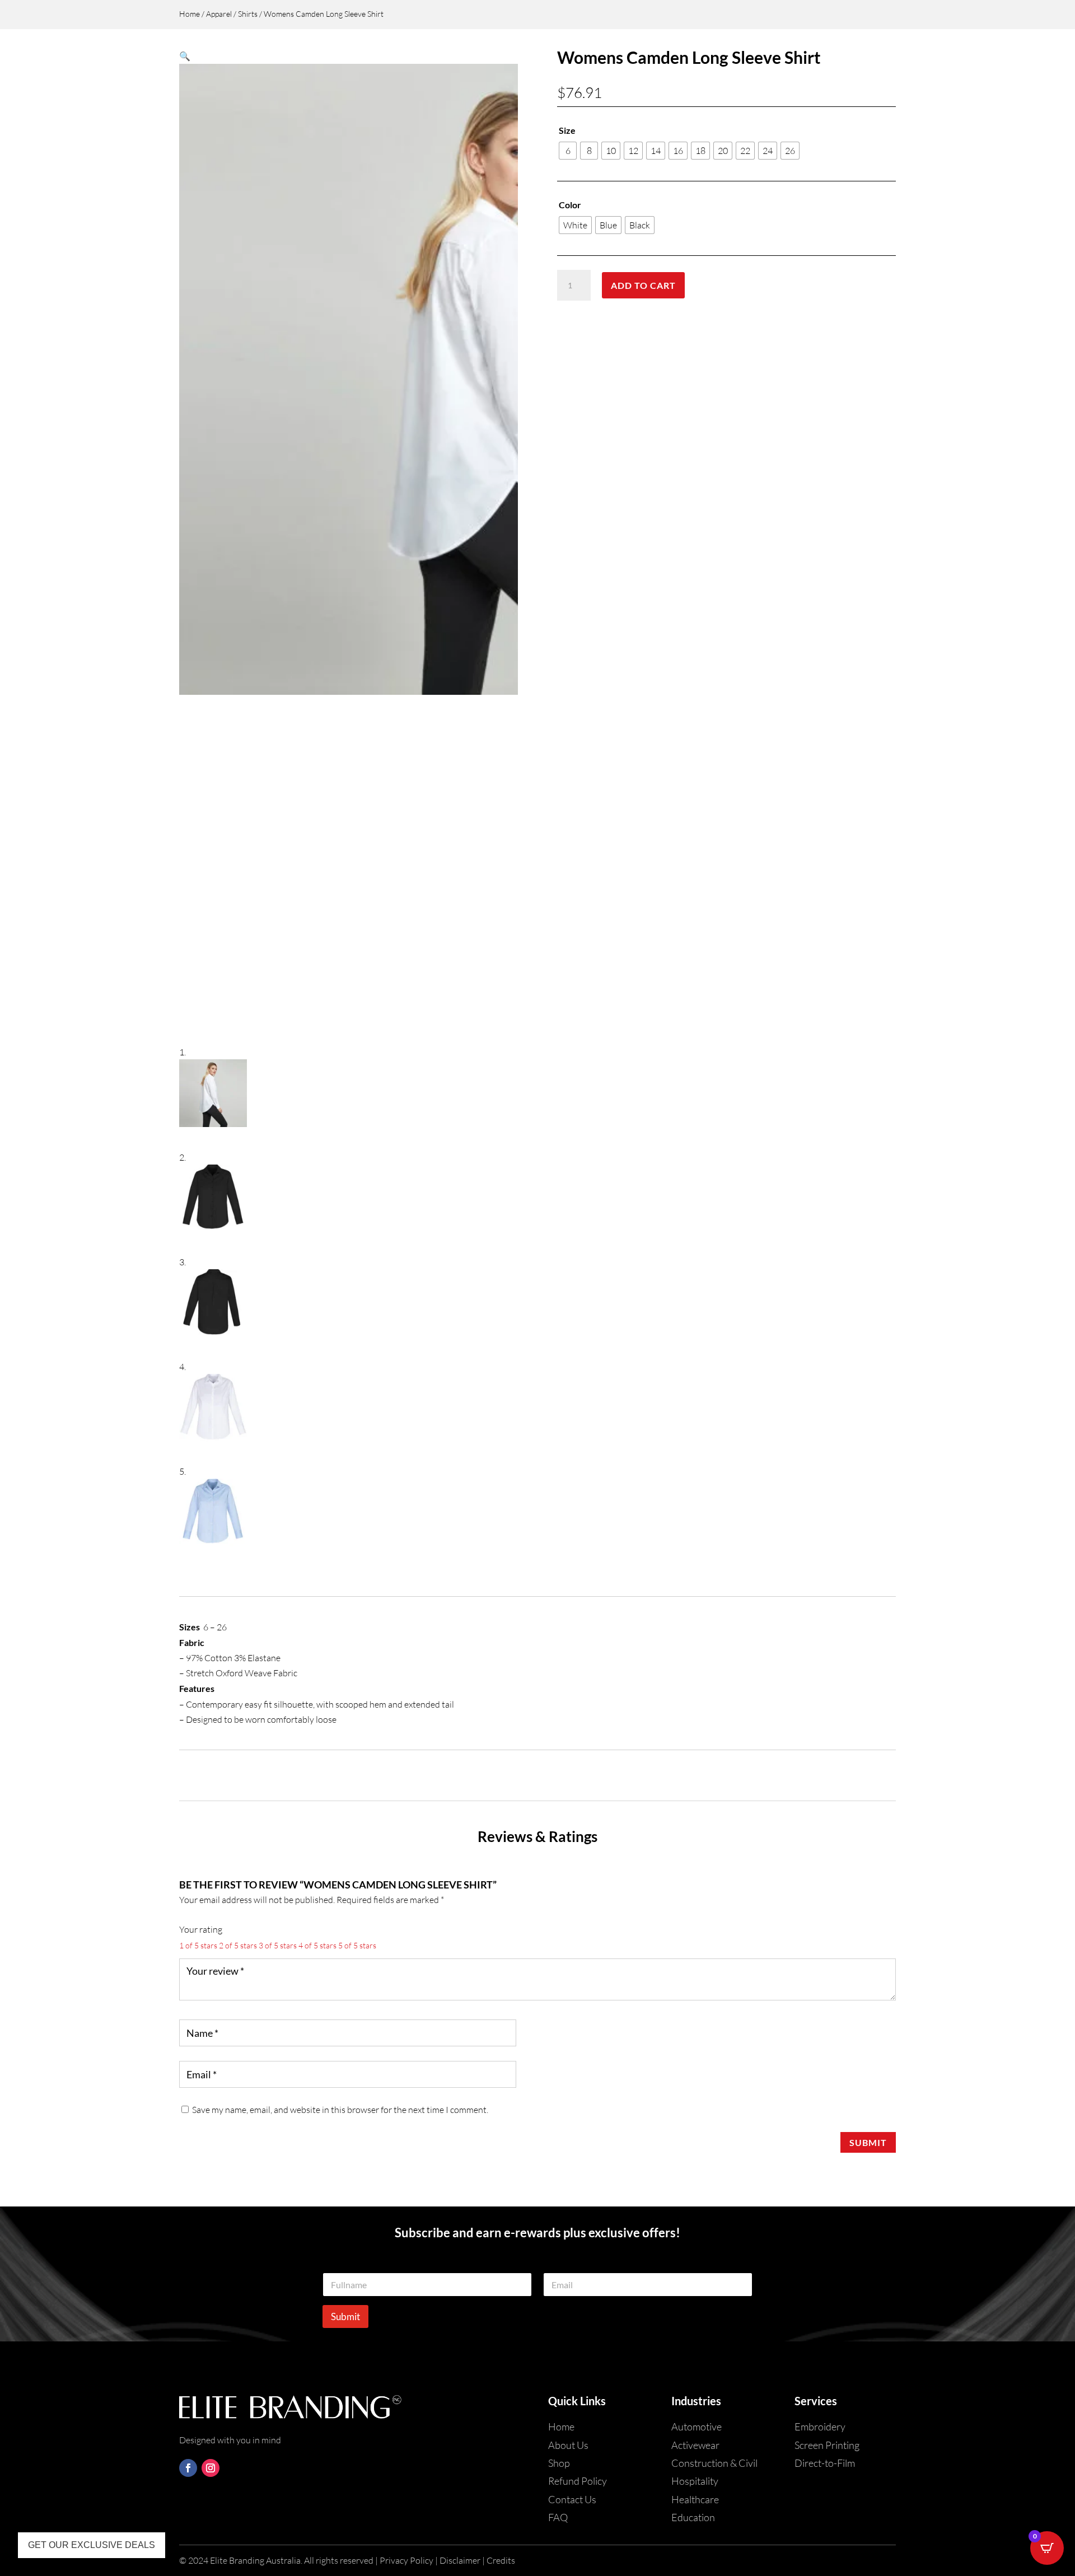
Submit (868, 2142)
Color (570, 205)
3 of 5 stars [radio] (278, 1945)
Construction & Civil (714, 2463)
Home (190, 14)
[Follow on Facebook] (188, 2468)
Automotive (697, 2427)
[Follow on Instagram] (211, 2468)
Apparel (219, 14)
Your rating (201, 1929)
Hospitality (695, 2481)
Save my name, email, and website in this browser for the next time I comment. (340, 2110)
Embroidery (820, 2427)
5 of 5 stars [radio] (357, 1945)
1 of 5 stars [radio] (198, 1945)
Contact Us (572, 2499)
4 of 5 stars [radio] (317, 1945)
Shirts (248, 14)
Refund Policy (578, 2481)
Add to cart (643, 285)
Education (693, 2517)
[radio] (568, 151)
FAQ (558, 2517)
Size (567, 130)
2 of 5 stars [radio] (238, 1945)
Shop (559, 2463)
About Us (568, 2445)
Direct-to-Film (825, 2463)
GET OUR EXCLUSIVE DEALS (92, 2545)
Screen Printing (827, 2445)
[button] (185, 56)
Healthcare (695, 2499)
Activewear (695, 2445)
